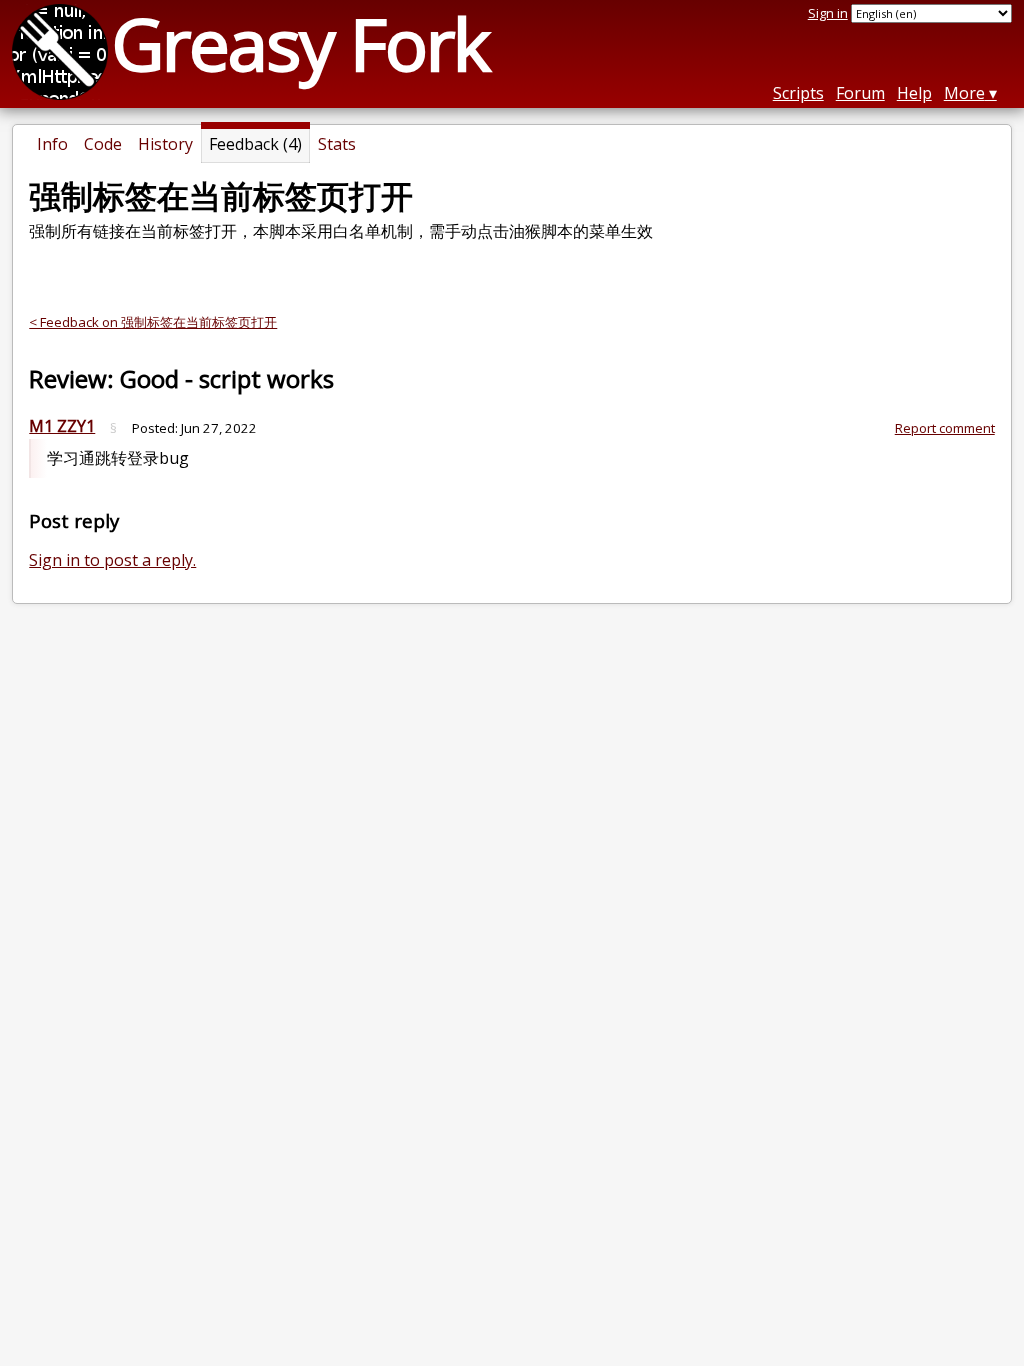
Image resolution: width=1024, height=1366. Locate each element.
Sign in (828, 13)
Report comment (945, 428)
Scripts (798, 93)
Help (914, 93)
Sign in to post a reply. (112, 560)
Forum (860, 93)
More (964, 93)
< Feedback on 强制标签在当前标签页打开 (153, 322)
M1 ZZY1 (62, 426)
